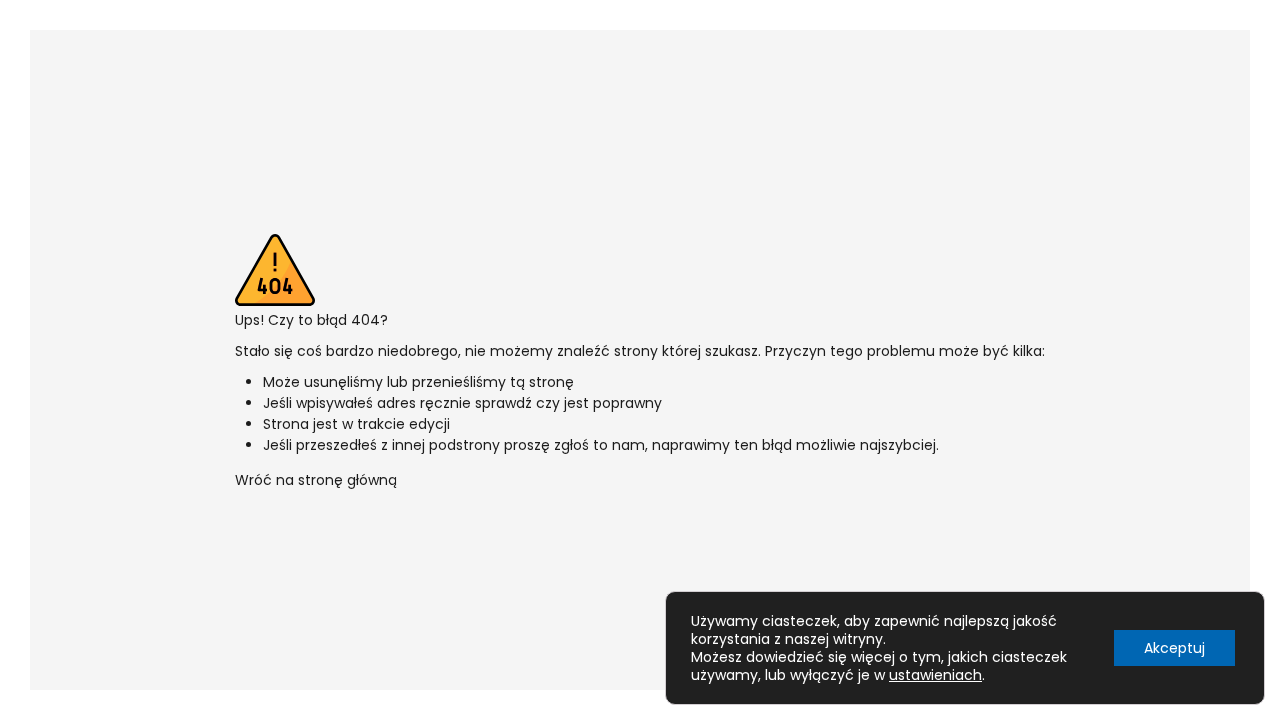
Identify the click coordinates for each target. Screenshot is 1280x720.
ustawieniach (935, 675)
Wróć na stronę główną (316, 480)
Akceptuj (1174, 648)
